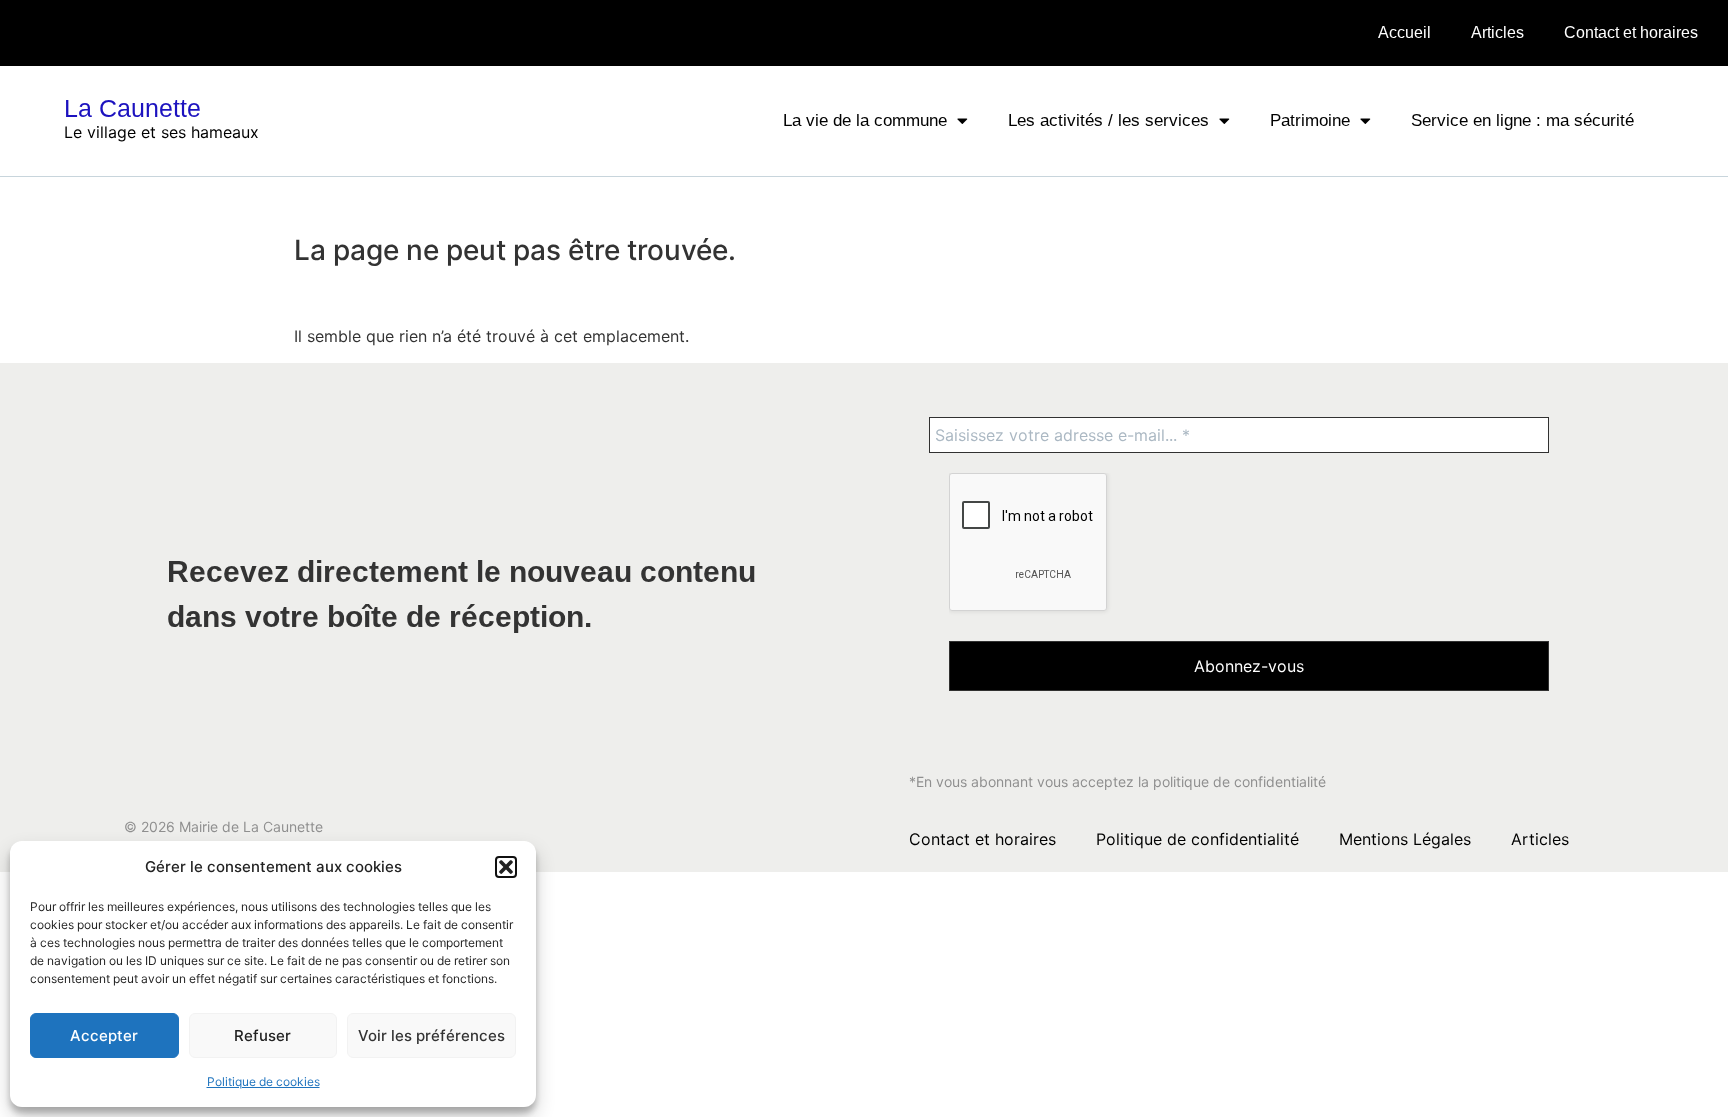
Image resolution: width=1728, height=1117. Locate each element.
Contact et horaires (1631, 32)
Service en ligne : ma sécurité (1522, 120)
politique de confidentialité (1239, 781)
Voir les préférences (431, 1035)
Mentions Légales (1405, 839)
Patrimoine (1310, 120)
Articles (1497, 32)
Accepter (104, 1035)
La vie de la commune (865, 120)
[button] (506, 867)
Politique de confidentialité (1197, 839)
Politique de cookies (263, 1081)
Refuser (262, 1035)
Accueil (1404, 32)
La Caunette (132, 108)
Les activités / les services (1108, 120)
